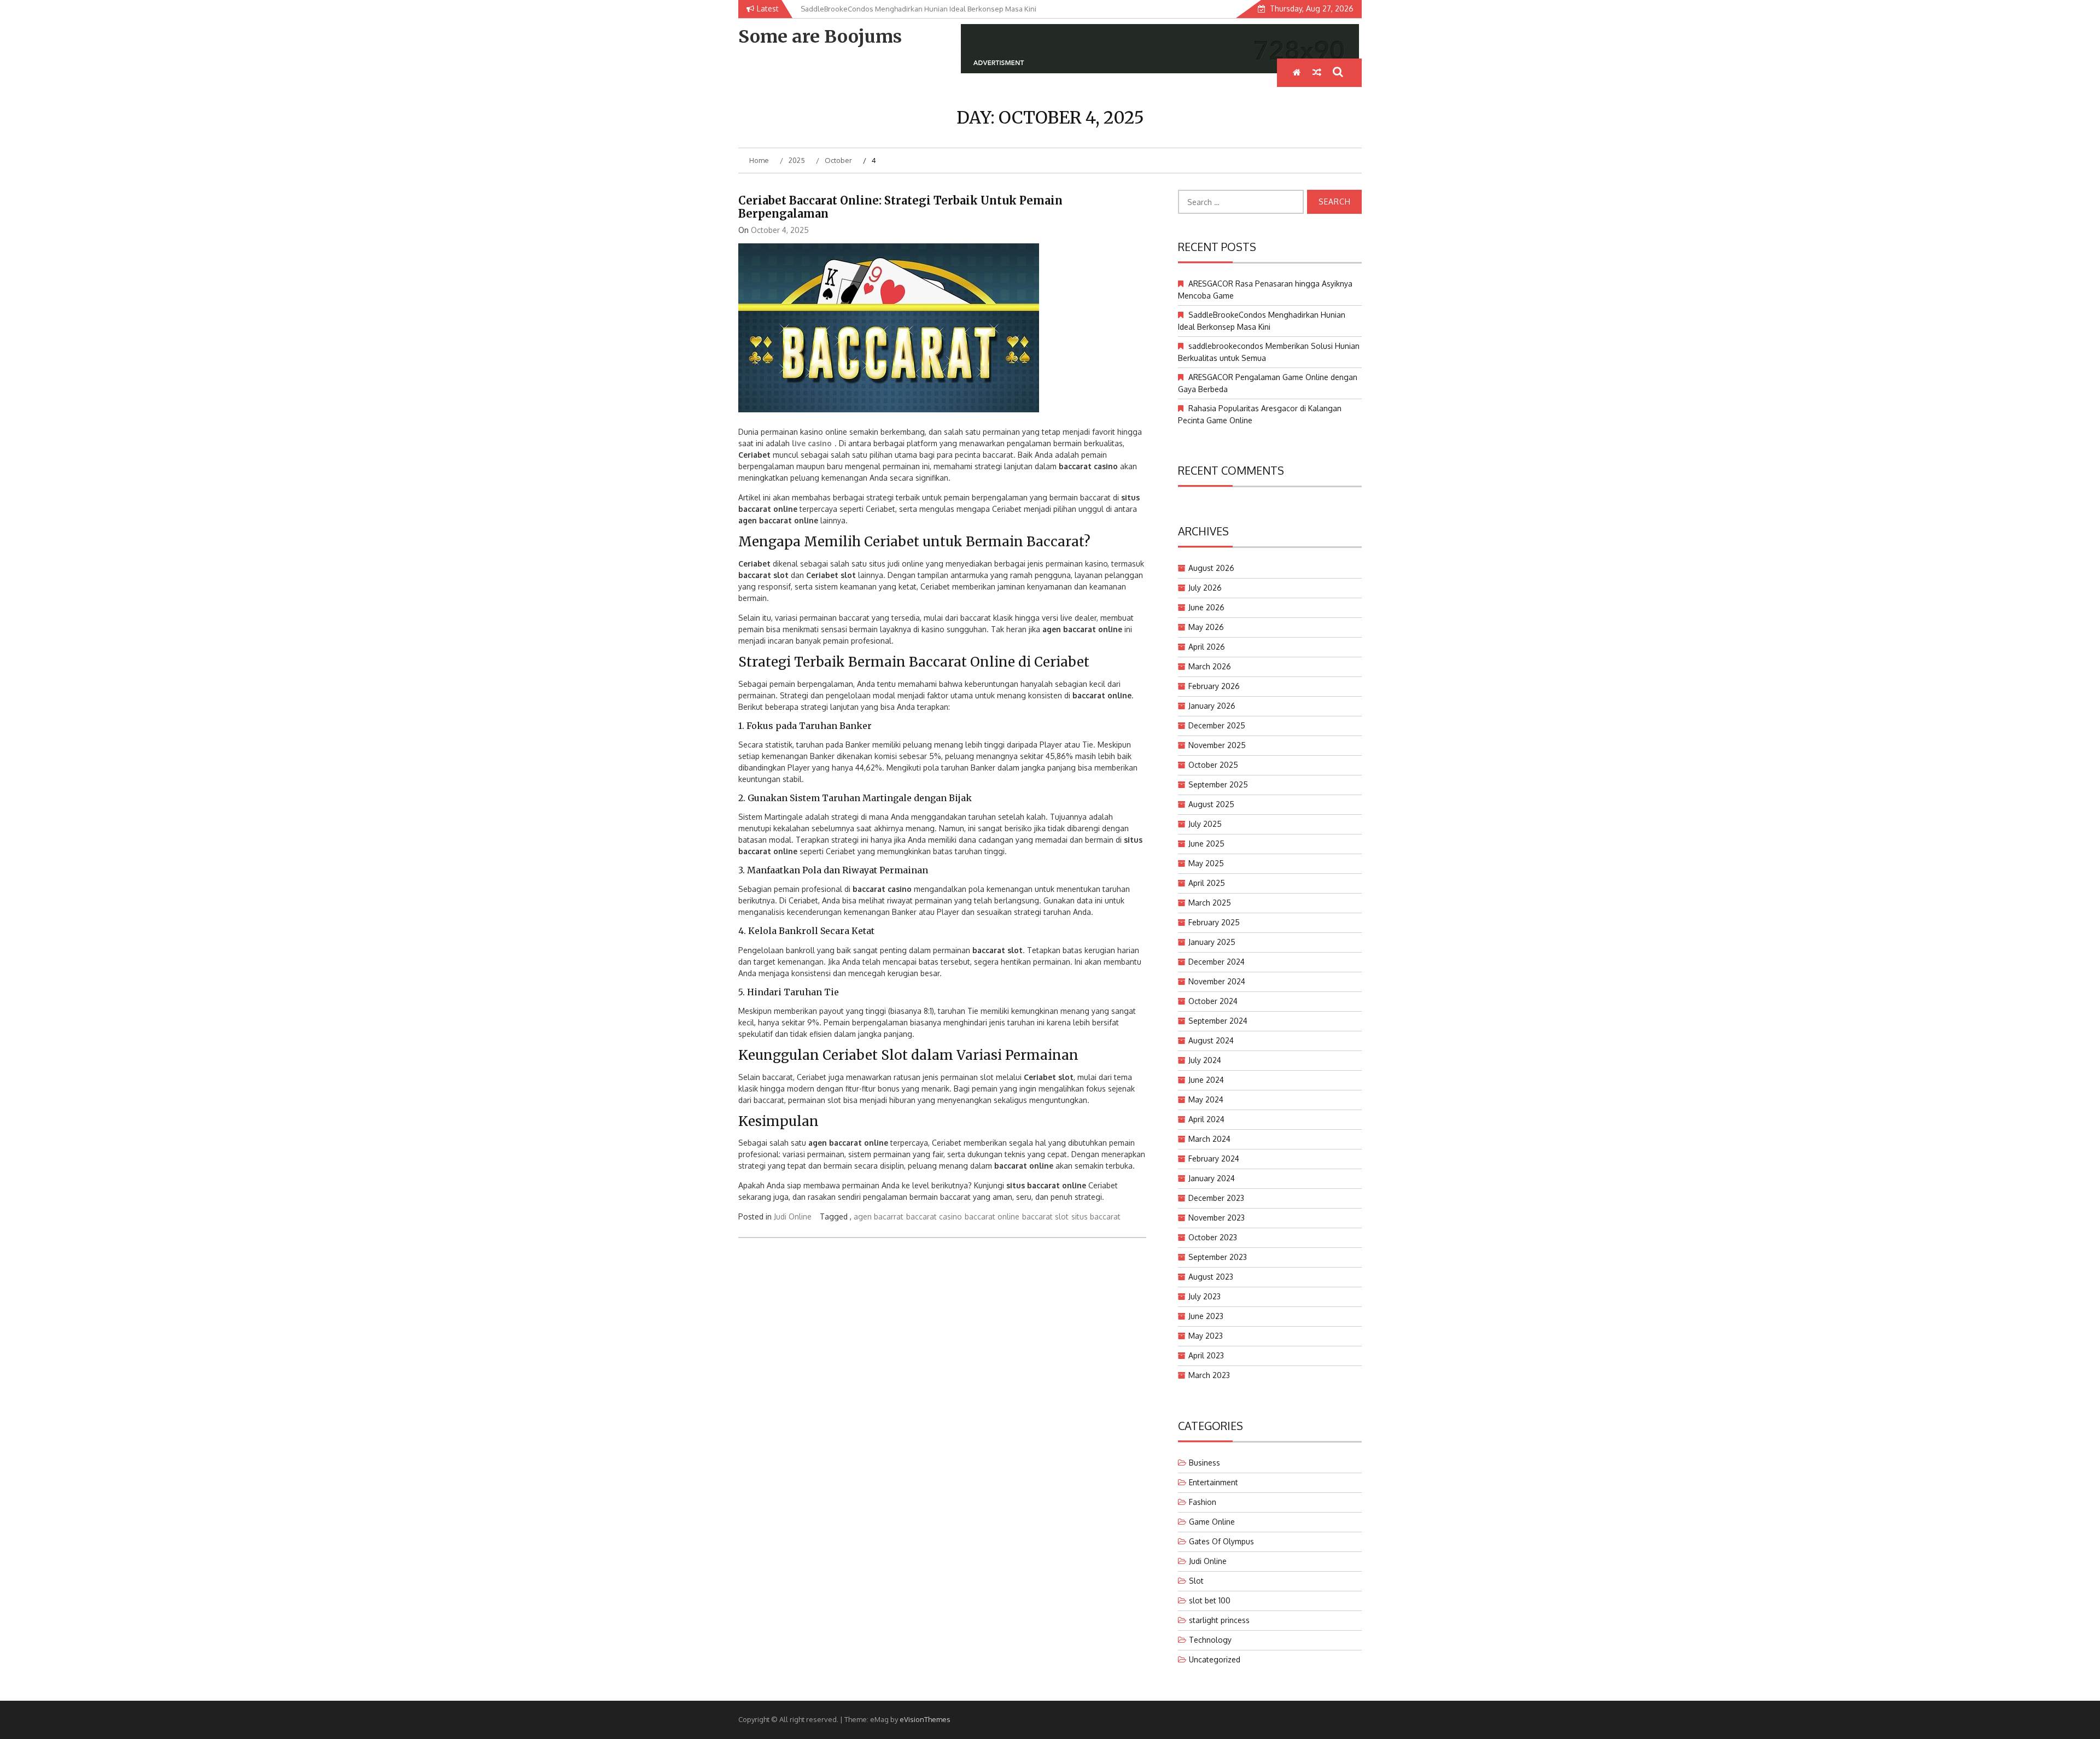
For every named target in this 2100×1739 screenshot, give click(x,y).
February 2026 (1214, 686)
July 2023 (1204, 1296)
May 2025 (1206, 863)
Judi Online (793, 1216)
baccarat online (992, 1216)
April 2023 (1206, 1355)
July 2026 (1205, 588)
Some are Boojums (820, 37)
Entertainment (1214, 1482)
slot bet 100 (1210, 1600)
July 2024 (1205, 1060)
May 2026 (1206, 627)
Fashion (1203, 1502)
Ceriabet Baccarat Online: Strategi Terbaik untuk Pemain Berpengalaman (900, 207)
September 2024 (1218, 1021)
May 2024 (1206, 1099)
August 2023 (1211, 1277)
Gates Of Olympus (1221, 1541)
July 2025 (1205, 824)
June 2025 (1206, 844)
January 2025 (1212, 942)
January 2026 (1212, 706)
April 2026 (1207, 647)
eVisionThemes (925, 1719)
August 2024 (1211, 1040)
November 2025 (1217, 745)
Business (1204, 1463)
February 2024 (1214, 1159)
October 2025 (1213, 765)
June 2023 (1206, 1316)
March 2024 (1209, 1139)
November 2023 (1217, 1218)
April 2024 (1206, 1119)
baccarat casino (934, 1216)
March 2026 (1210, 666)
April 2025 (1207, 883)
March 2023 (1209, 1375)
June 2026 (1206, 607)
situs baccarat (1096, 1216)
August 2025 (1211, 804)
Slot (1196, 1581)
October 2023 (1213, 1237)
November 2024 (1217, 981)
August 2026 (1211, 568)
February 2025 (1214, 922)
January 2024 (1212, 1178)
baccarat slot (1045, 1216)
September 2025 (1218, 784)
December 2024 (1217, 962)
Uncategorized (1215, 1659)
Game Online (1212, 1522)
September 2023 (1218, 1257)
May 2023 (1206, 1336)
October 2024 (1213, 1001)
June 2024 (1206, 1080)
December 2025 (1217, 725)
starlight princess (1219, 1620)
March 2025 (1210, 903)
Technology (1210, 1640)
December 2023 (1216, 1198)
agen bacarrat (879, 1216)
